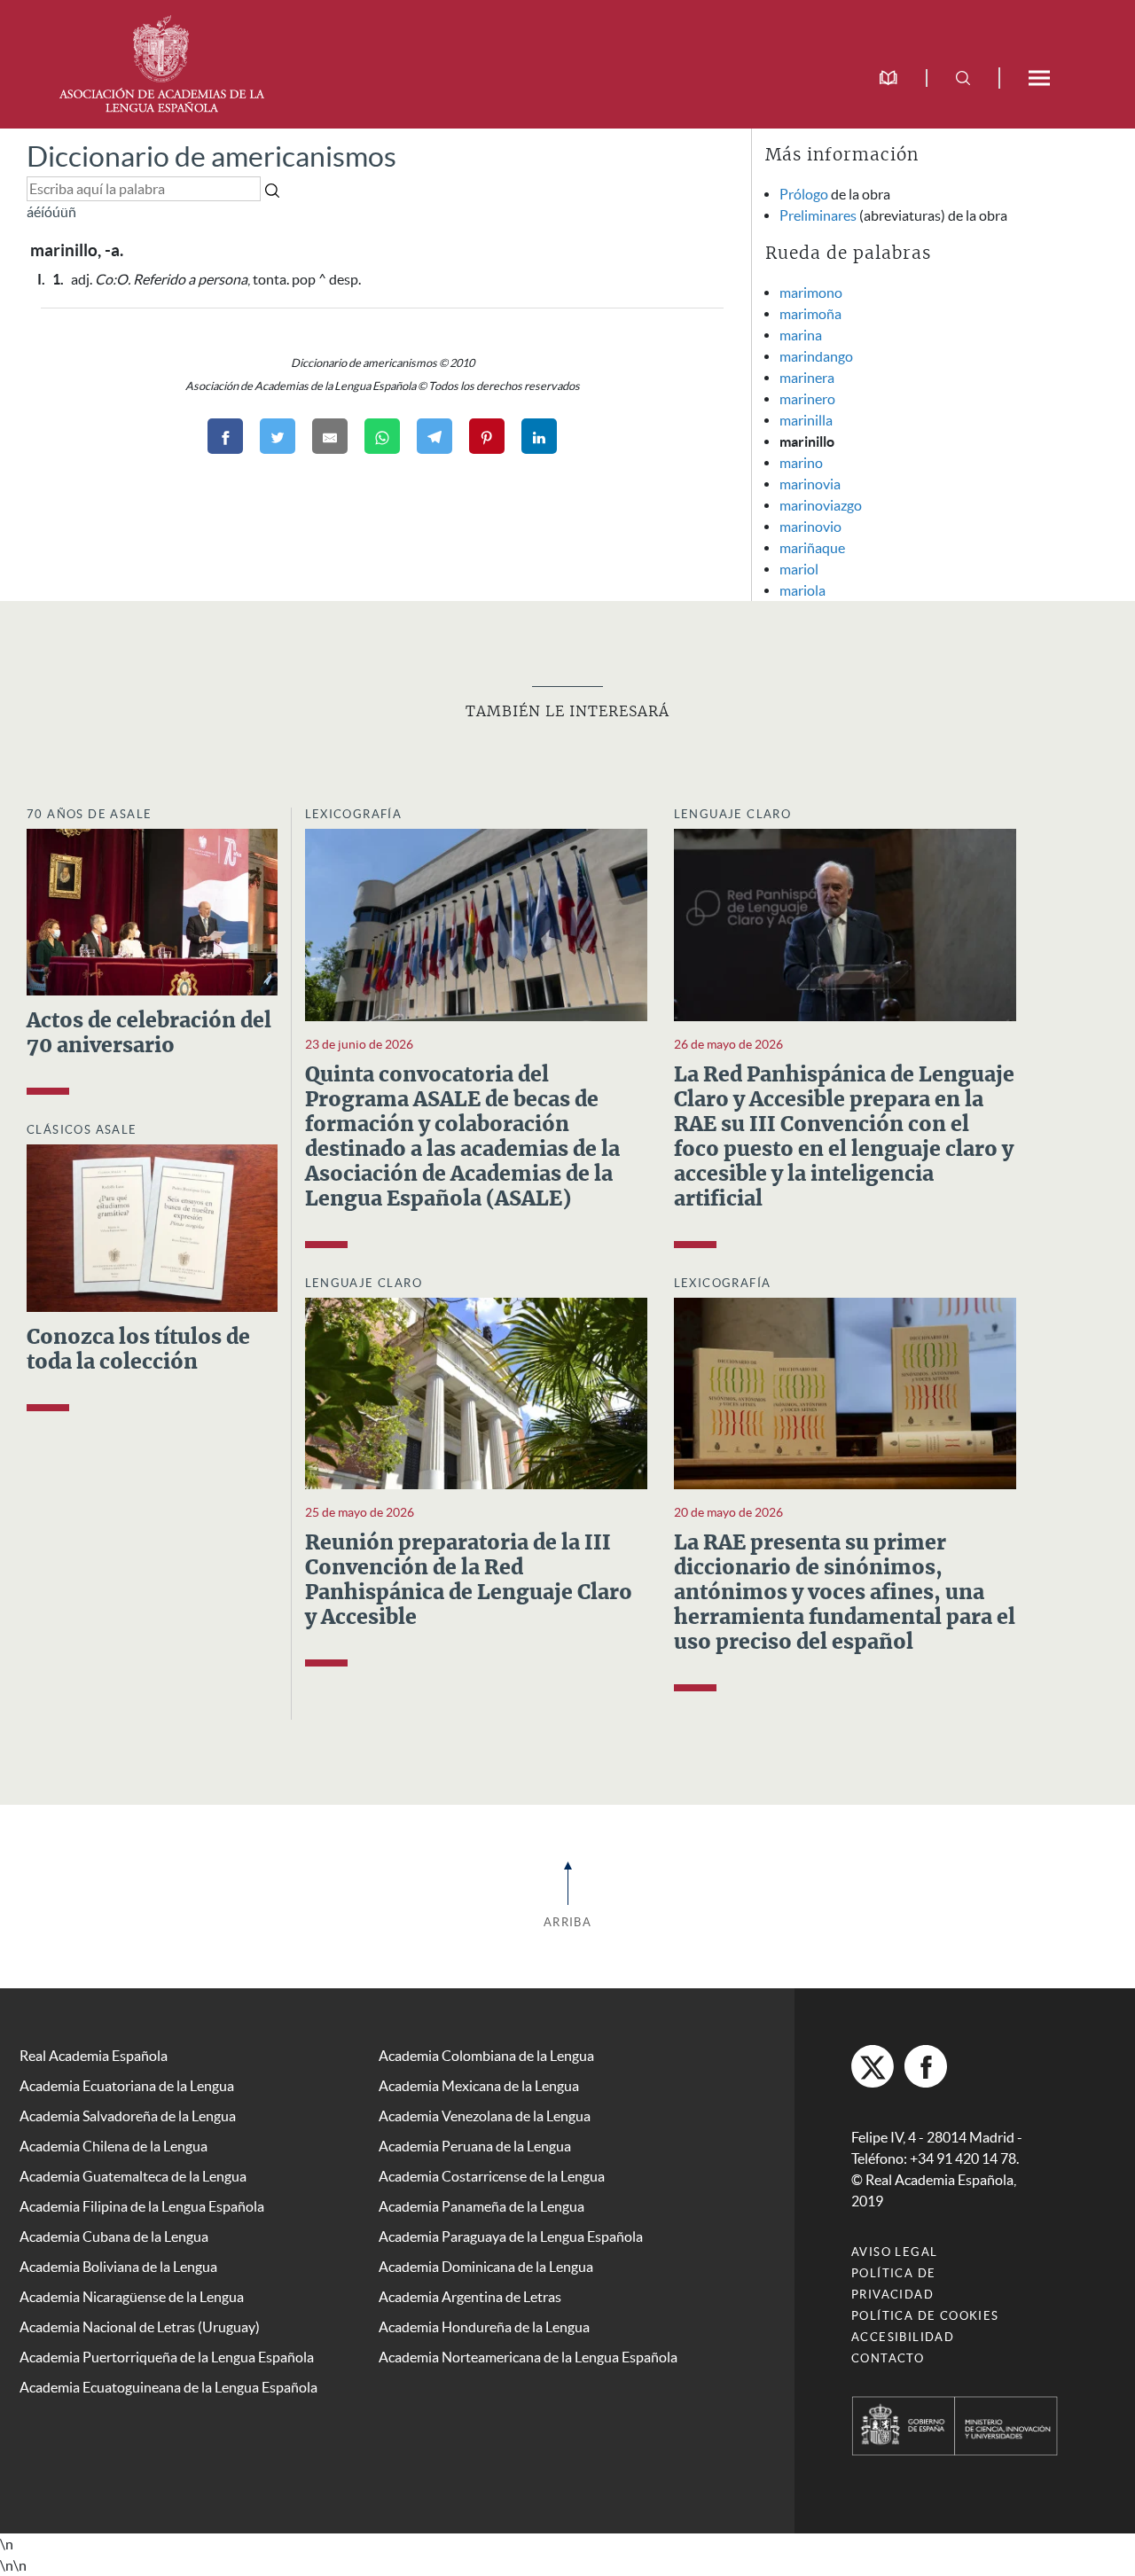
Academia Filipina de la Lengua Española (142, 2206)
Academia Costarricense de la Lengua (492, 2176)
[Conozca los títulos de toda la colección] (152, 1227)
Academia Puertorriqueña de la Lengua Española (167, 2357)
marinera (807, 378)
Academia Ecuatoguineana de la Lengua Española (168, 2387)
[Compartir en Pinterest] (487, 436)
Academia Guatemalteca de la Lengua (133, 2176)
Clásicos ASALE (82, 1130)
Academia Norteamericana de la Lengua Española (528, 2357)
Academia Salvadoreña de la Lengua (128, 2116)
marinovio (810, 527)
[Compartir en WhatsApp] (382, 436)
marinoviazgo (821, 505)
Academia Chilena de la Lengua (113, 2146)
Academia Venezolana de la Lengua (485, 2116)
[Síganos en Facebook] (926, 2066)
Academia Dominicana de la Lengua (486, 2267)
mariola (802, 590)
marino (801, 463)
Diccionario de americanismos (211, 156)
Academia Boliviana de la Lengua (118, 2267)
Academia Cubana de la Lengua (114, 2236)
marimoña (810, 314)
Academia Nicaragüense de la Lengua (132, 2297)
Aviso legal (894, 2252)
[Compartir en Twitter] (278, 436)
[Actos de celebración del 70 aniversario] (152, 910)
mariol (799, 569)
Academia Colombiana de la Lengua (486, 2056)
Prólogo (804, 194)
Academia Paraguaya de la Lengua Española (511, 2236)
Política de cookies (925, 2316)
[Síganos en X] (873, 2066)
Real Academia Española (94, 2056)
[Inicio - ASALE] (161, 62)
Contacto (888, 2358)
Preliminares (818, 215)
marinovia (810, 484)
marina (801, 335)
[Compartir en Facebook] (225, 436)
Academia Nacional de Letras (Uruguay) (140, 2327)
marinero (807, 399)
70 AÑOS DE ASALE (89, 814)
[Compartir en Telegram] (434, 436)
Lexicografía (354, 814)
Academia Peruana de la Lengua (475, 2146)
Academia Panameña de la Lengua (481, 2206)
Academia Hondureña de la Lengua (484, 2327)
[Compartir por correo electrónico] (330, 436)
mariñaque (812, 548)
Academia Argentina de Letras (470, 2297)
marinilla (806, 420)
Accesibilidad (903, 2337)
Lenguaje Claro (733, 814)
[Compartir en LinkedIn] (539, 436)
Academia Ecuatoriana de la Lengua (127, 2086)
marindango (816, 356)
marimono (811, 293)
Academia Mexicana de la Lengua (479, 2086)
